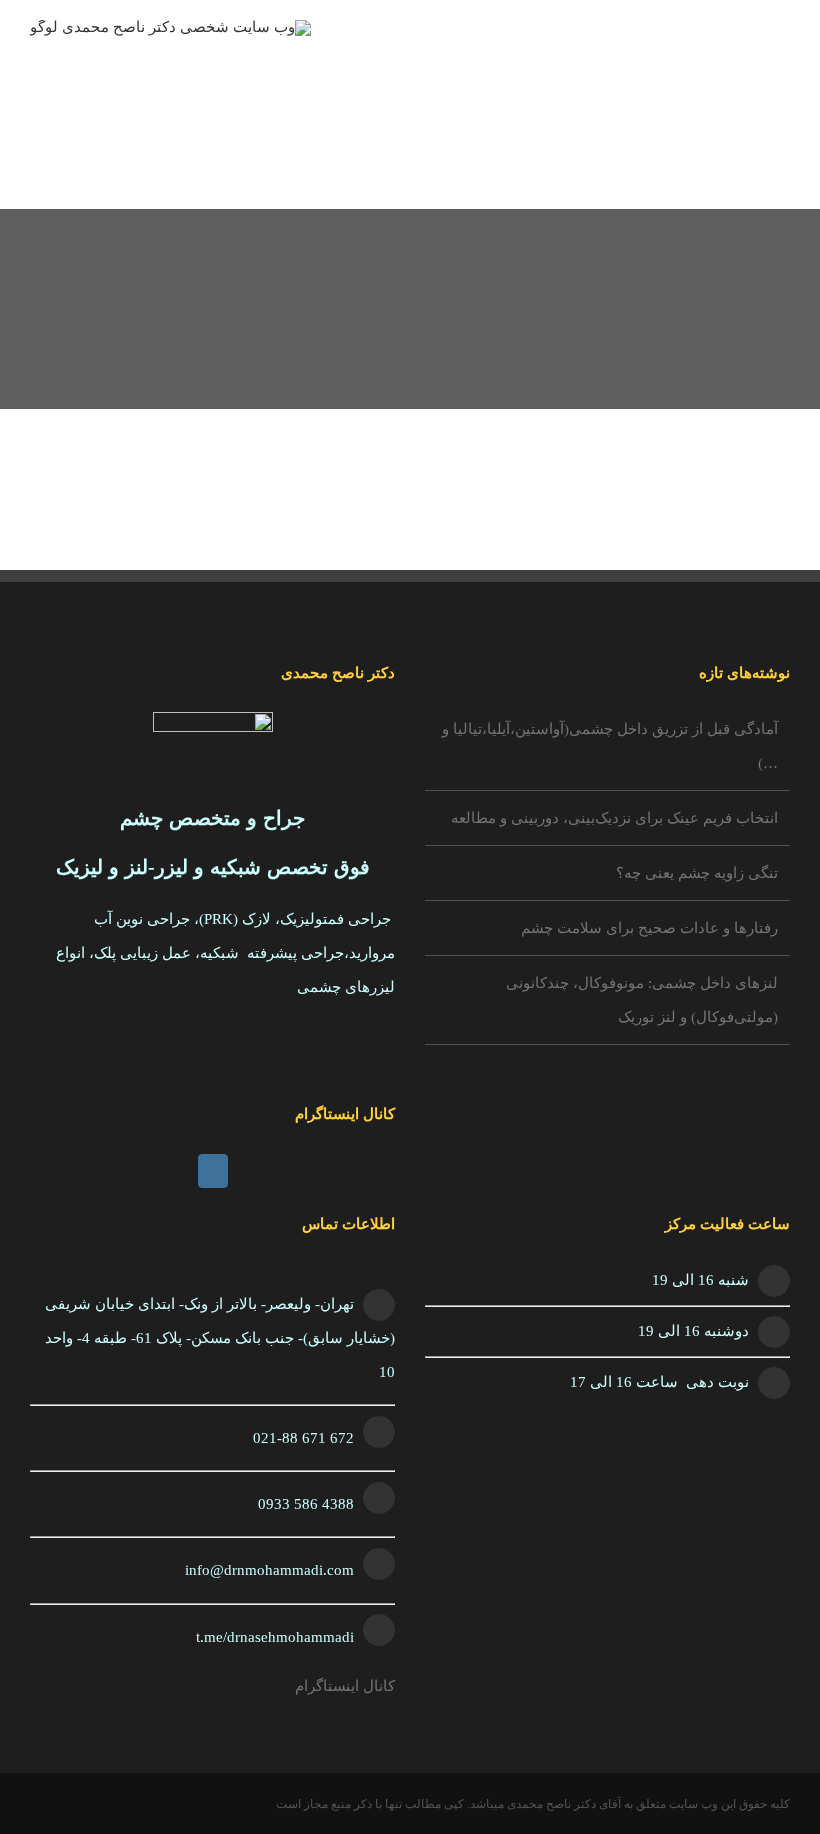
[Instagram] (213, 1171)
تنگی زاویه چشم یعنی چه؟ (697, 873)
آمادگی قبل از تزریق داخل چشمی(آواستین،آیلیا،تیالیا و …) (610, 746)
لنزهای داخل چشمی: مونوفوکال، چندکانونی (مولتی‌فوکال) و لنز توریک (642, 1000)
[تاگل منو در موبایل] (782, 55)
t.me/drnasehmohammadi (275, 1637)
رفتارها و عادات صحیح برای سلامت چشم (649, 928)
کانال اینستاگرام (345, 1686)
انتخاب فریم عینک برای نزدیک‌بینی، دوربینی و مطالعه (614, 818)
